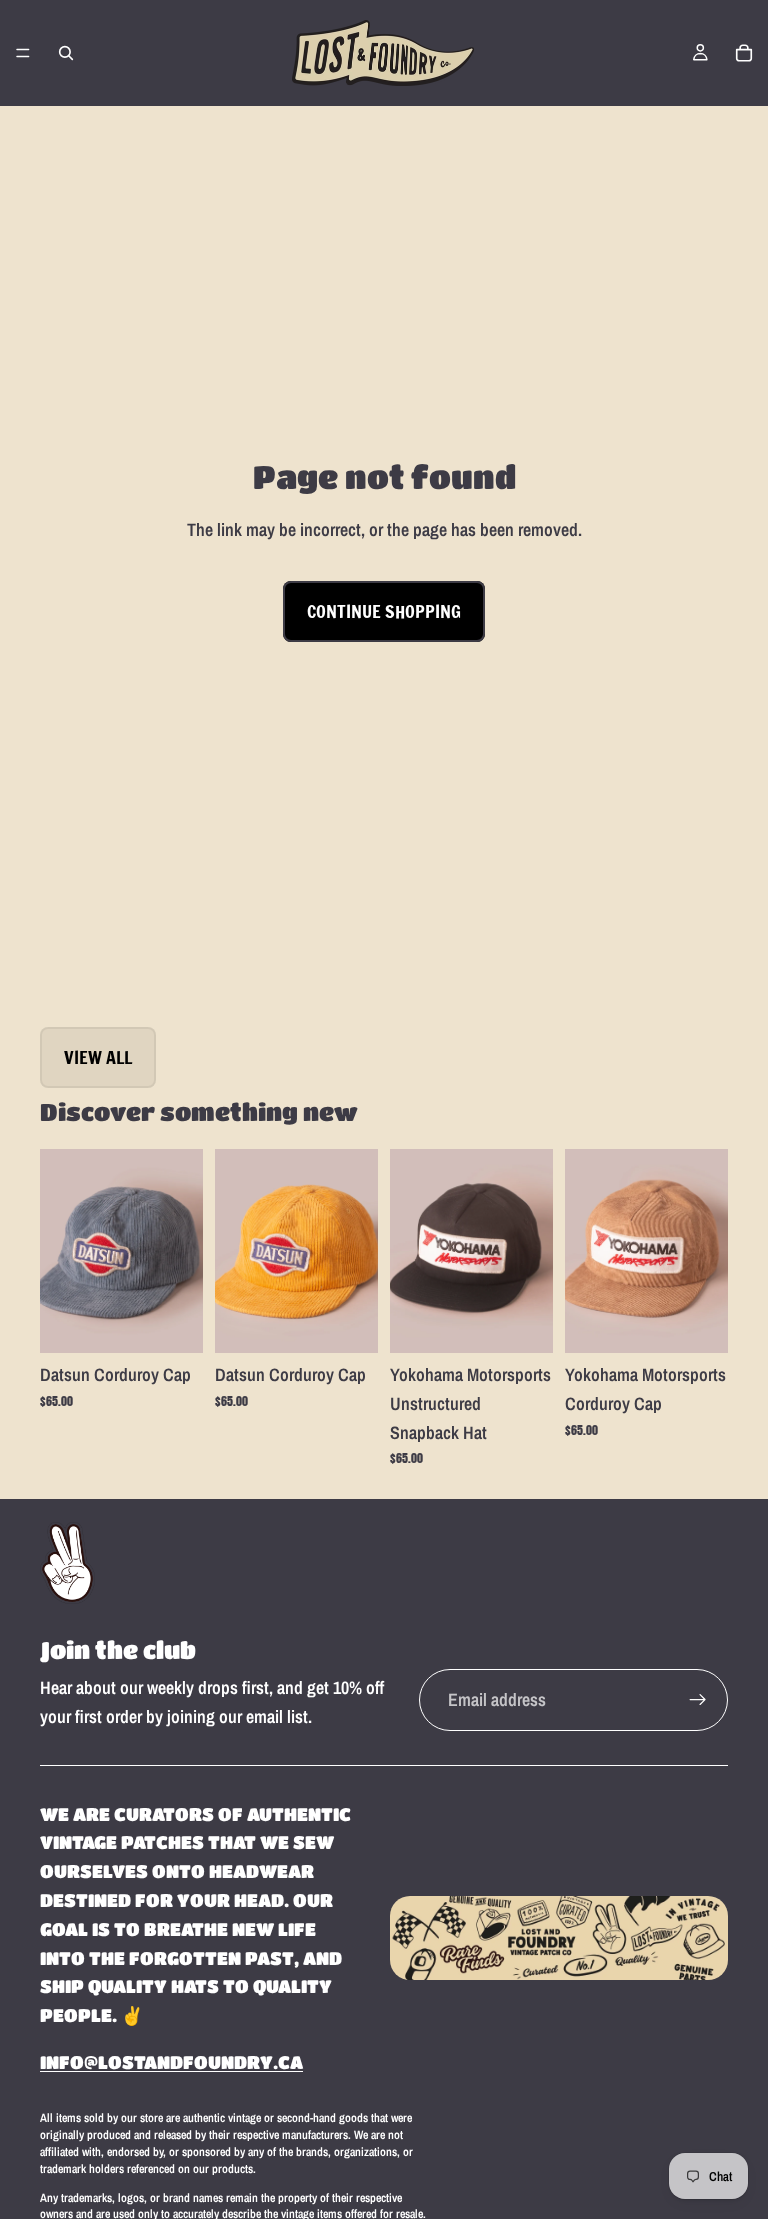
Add (189, 1322)
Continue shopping (384, 611)
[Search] (66, 53)
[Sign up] (698, 1700)
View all (98, 1057)
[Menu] (23, 53)
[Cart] (744, 53)
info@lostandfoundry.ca (171, 2062)
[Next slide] (181, 1251)
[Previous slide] (62, 1251)
